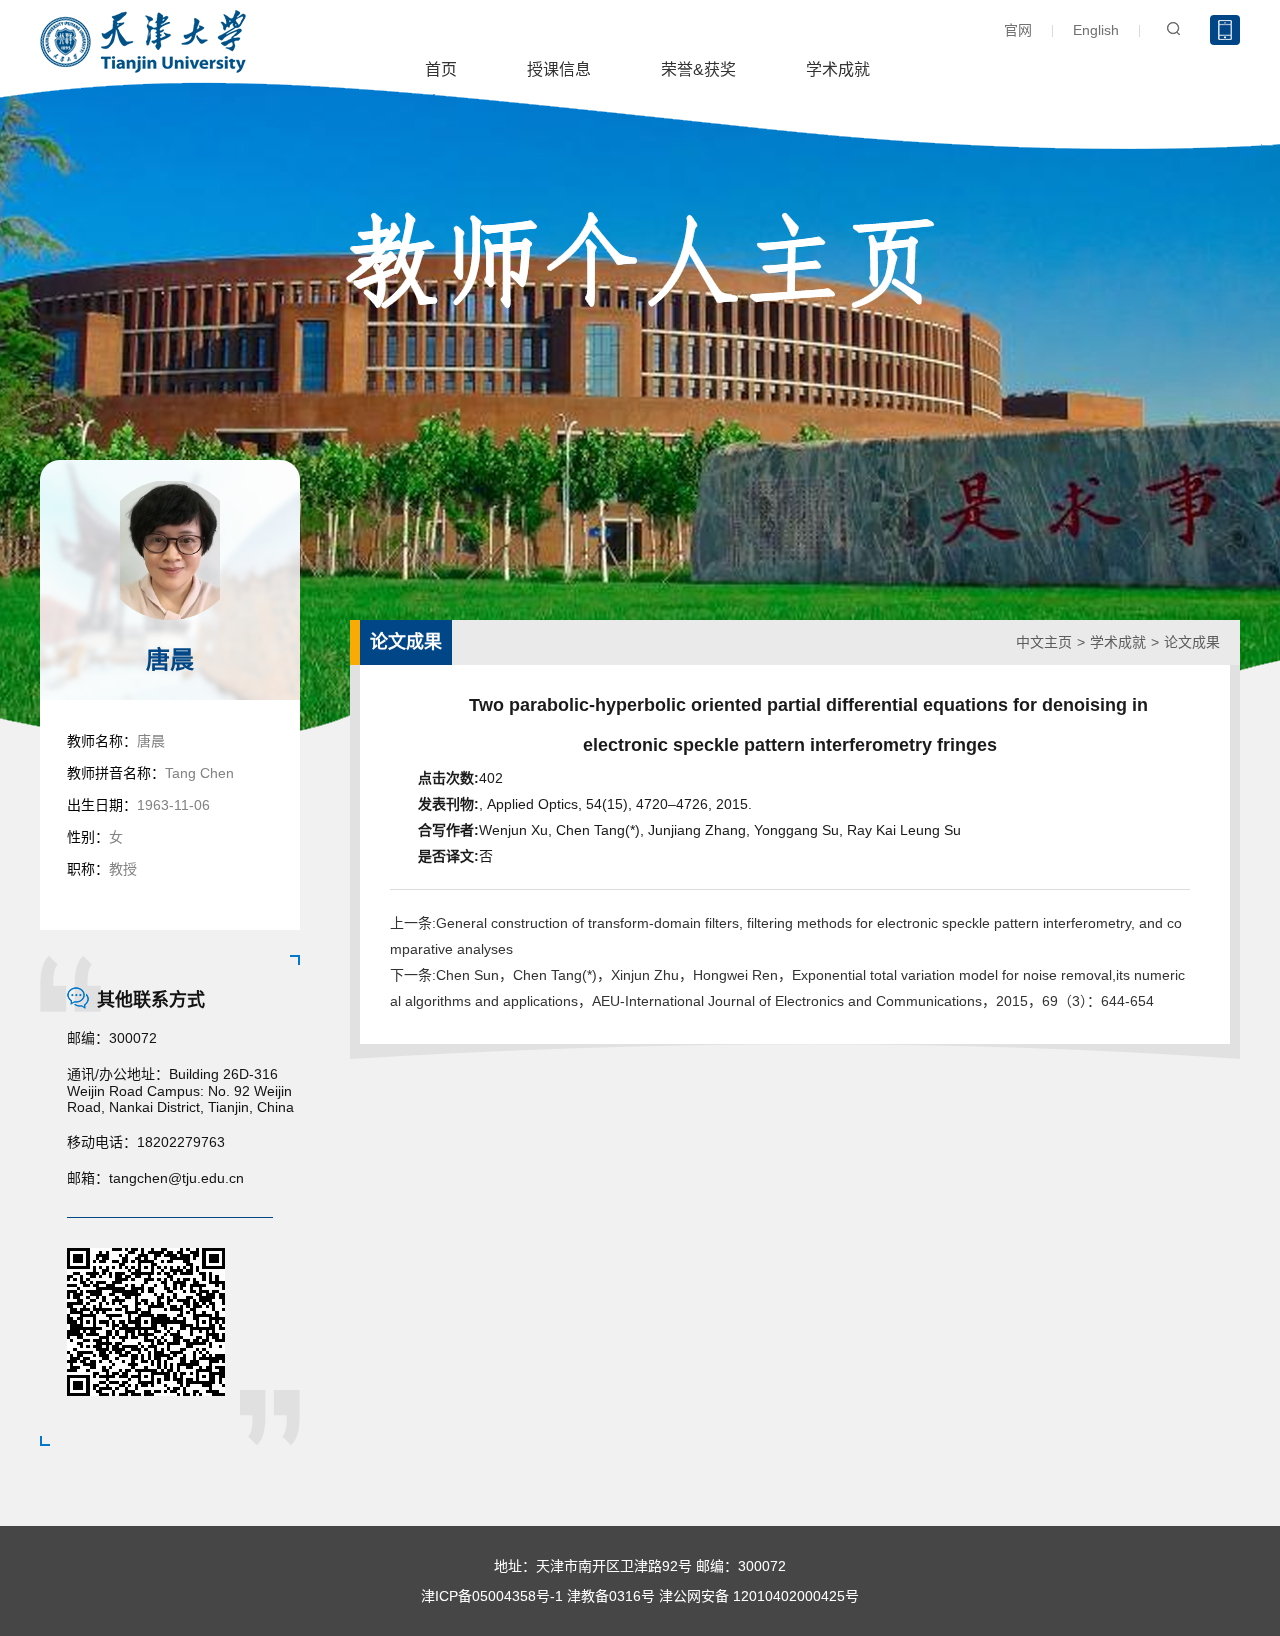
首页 (441, 69)
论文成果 (1192, 642)
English (1096, 30)
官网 (1018, 30)
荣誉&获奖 (698, 69)
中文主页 (1044, 642)
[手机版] (1225, 30)
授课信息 (559, 69)
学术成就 (838, 69)
